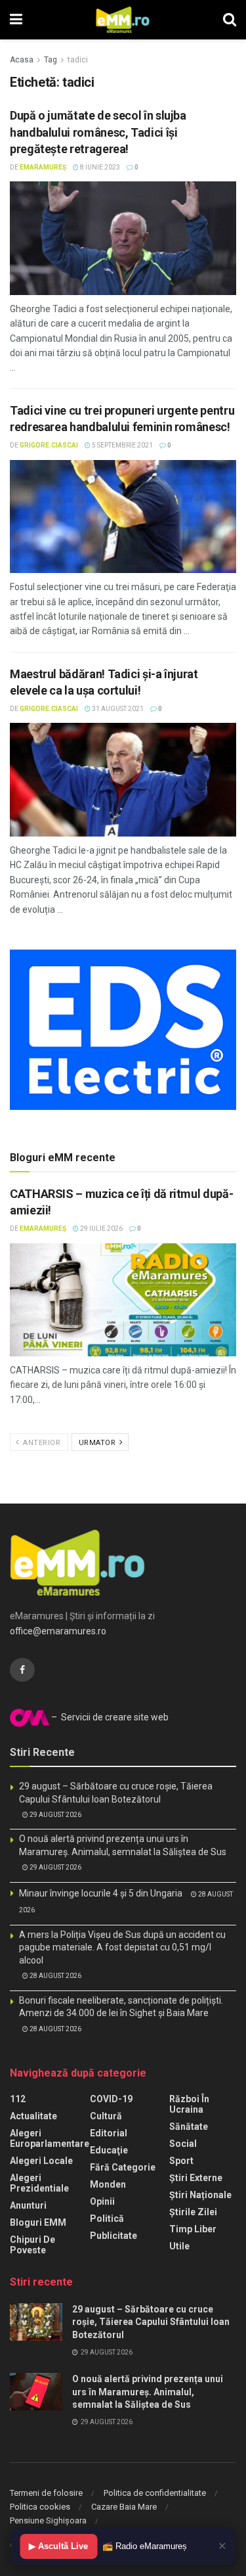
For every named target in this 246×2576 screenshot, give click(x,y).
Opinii (102, 2201)
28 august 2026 (55, 1976)
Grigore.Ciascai (49, 445)
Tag (51, 60)
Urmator (98, 1443)
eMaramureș (43, 167)
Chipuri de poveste (32, 2245)
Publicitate (113, 2236)
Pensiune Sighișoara (48, 2520)
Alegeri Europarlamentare (50, 2138)
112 (18, 2099)
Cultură (106, 2116)
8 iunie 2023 (99, 167)
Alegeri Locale (41, 2161)
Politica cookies (40, 2507)
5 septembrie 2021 (122, 445)
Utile (179, 2246)
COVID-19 (111, 2099)
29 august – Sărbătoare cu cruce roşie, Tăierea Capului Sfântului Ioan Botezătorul (151, 2322)
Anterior (41, 1443)
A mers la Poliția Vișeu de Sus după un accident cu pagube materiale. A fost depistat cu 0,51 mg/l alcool (122, 1947)
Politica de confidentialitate (155, 2493)
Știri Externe (196, 2178)
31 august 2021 (117, 709)
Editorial (109, 2133)
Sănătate (189, 2127)
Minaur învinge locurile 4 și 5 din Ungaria (101, 1893)
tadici (78, 60)
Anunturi (28, 2205)
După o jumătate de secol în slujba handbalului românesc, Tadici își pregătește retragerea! (98, 132)
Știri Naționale (200, 2195)
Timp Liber (193, 2229)
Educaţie (109, 2150)
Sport (181, 2161)
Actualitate (33, 2116)
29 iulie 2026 (101, 1229)
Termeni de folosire (46, 2493)
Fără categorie (123, 2167)
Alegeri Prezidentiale (39, 2183)
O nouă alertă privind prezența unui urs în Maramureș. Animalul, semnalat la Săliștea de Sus (148, 2392)
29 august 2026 (55, 1815)
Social (183, 2144)
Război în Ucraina (189, 2104)
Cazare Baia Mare (124, 2507)
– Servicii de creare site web (109, 1717)
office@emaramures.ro (58, 1631)
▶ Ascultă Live (58, 2546)
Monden (108, 2184)
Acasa (22, 60)
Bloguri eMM (38, 2222)
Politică (107, 2219)
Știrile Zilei (193, 2212)
